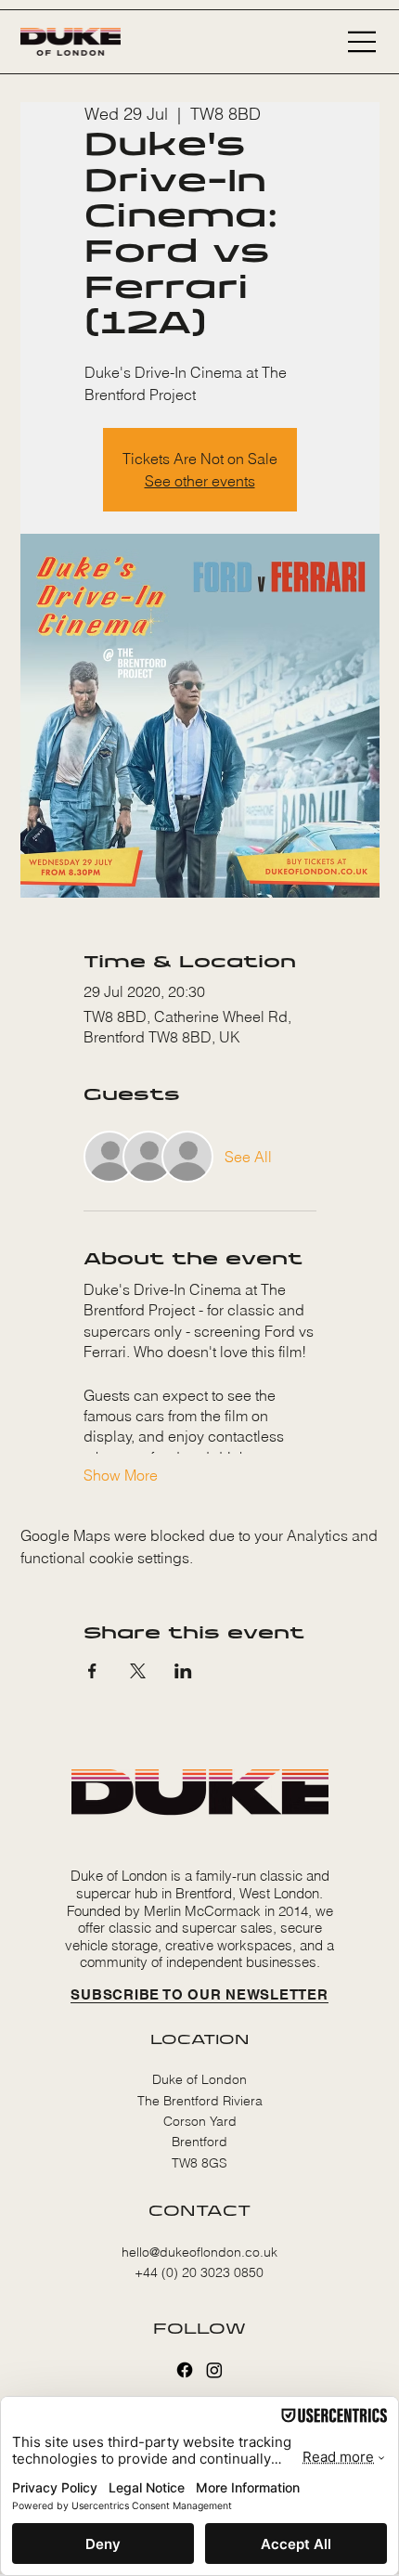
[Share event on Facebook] (92, 1671)
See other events (200, 481)
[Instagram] (214, 2370)
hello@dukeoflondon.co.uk (199, 2252)
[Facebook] (185, 2370)
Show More (121, 1475)
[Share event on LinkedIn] (183, 1671)
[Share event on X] (138, 1671)
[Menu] (363, 42)
